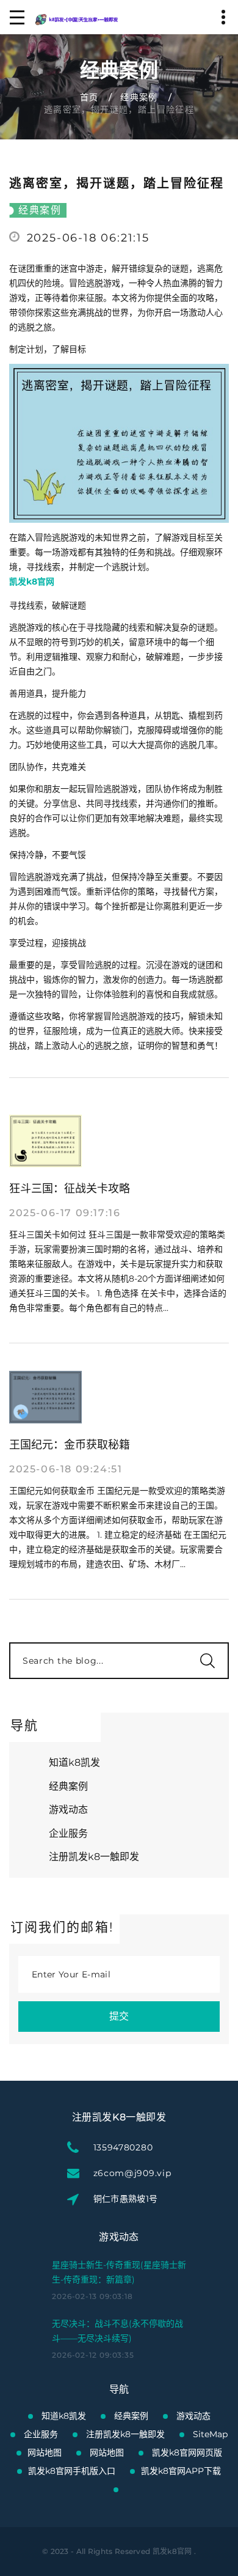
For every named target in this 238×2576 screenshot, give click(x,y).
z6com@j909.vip (132, 2173)
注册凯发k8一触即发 (94, 1857)
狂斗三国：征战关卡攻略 (70, 1189)
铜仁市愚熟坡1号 (126, 2199)
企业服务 (68, 1833)
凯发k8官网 (172, 2551)
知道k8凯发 (74, 1762)
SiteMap (210, 2434)
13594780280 (123, 2147)
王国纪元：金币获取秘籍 (70, 1445)
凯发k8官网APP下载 (181, 2471)
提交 (119, 2016)
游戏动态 (68, 1810)
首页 (89, 97)
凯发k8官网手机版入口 (72, 2471)
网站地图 (45, 2452)
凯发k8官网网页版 (187, 2452)
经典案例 (139, 97)
